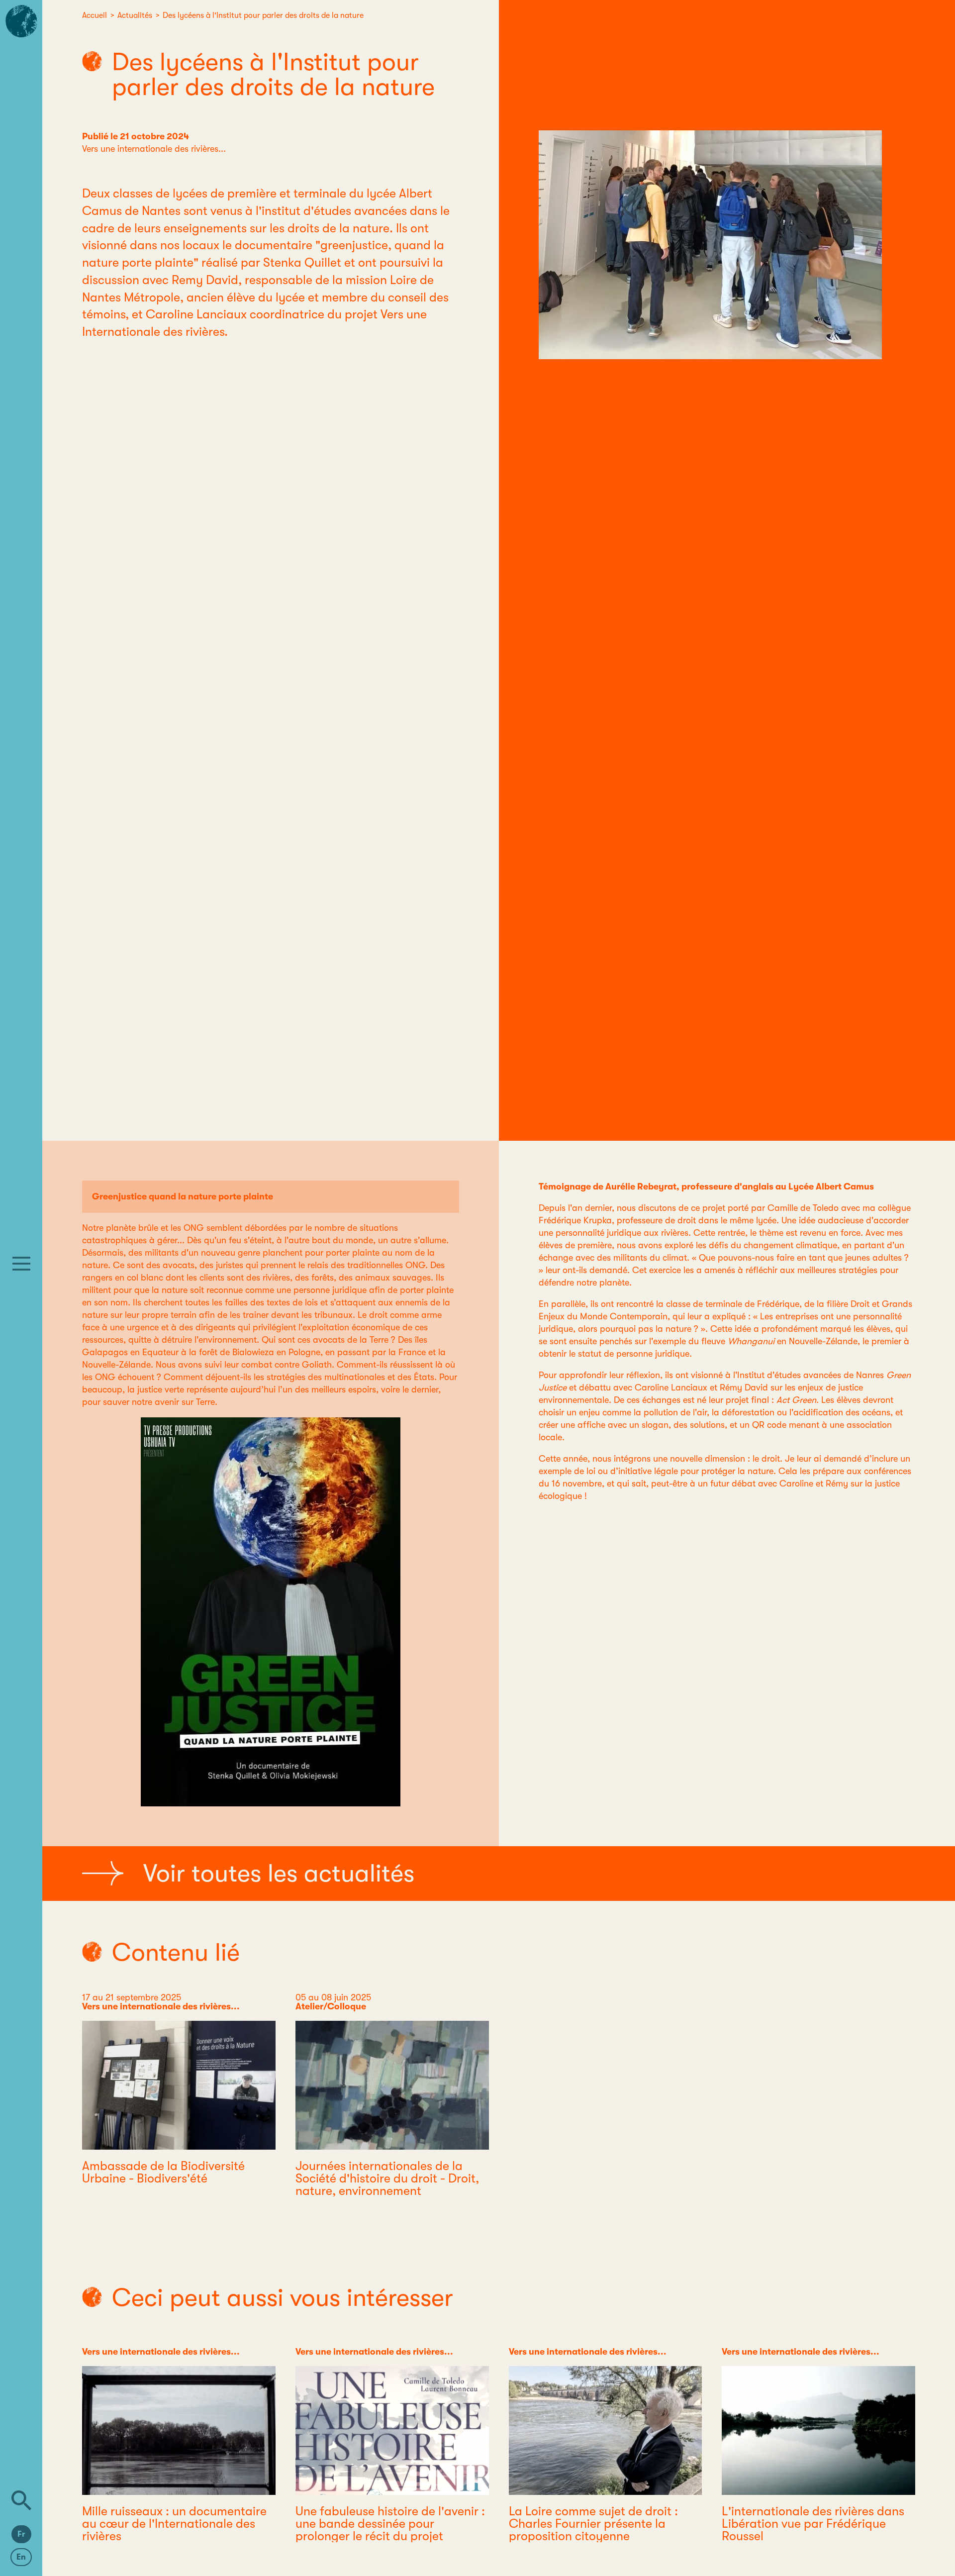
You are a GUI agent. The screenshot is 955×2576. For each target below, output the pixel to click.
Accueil (95, 15)
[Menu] (21, 1264)
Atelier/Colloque (331, 2006)
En (21, 2557)
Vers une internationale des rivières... (154, 149)
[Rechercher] (21, 2500)
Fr (21, 2534)
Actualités (135, 15)
